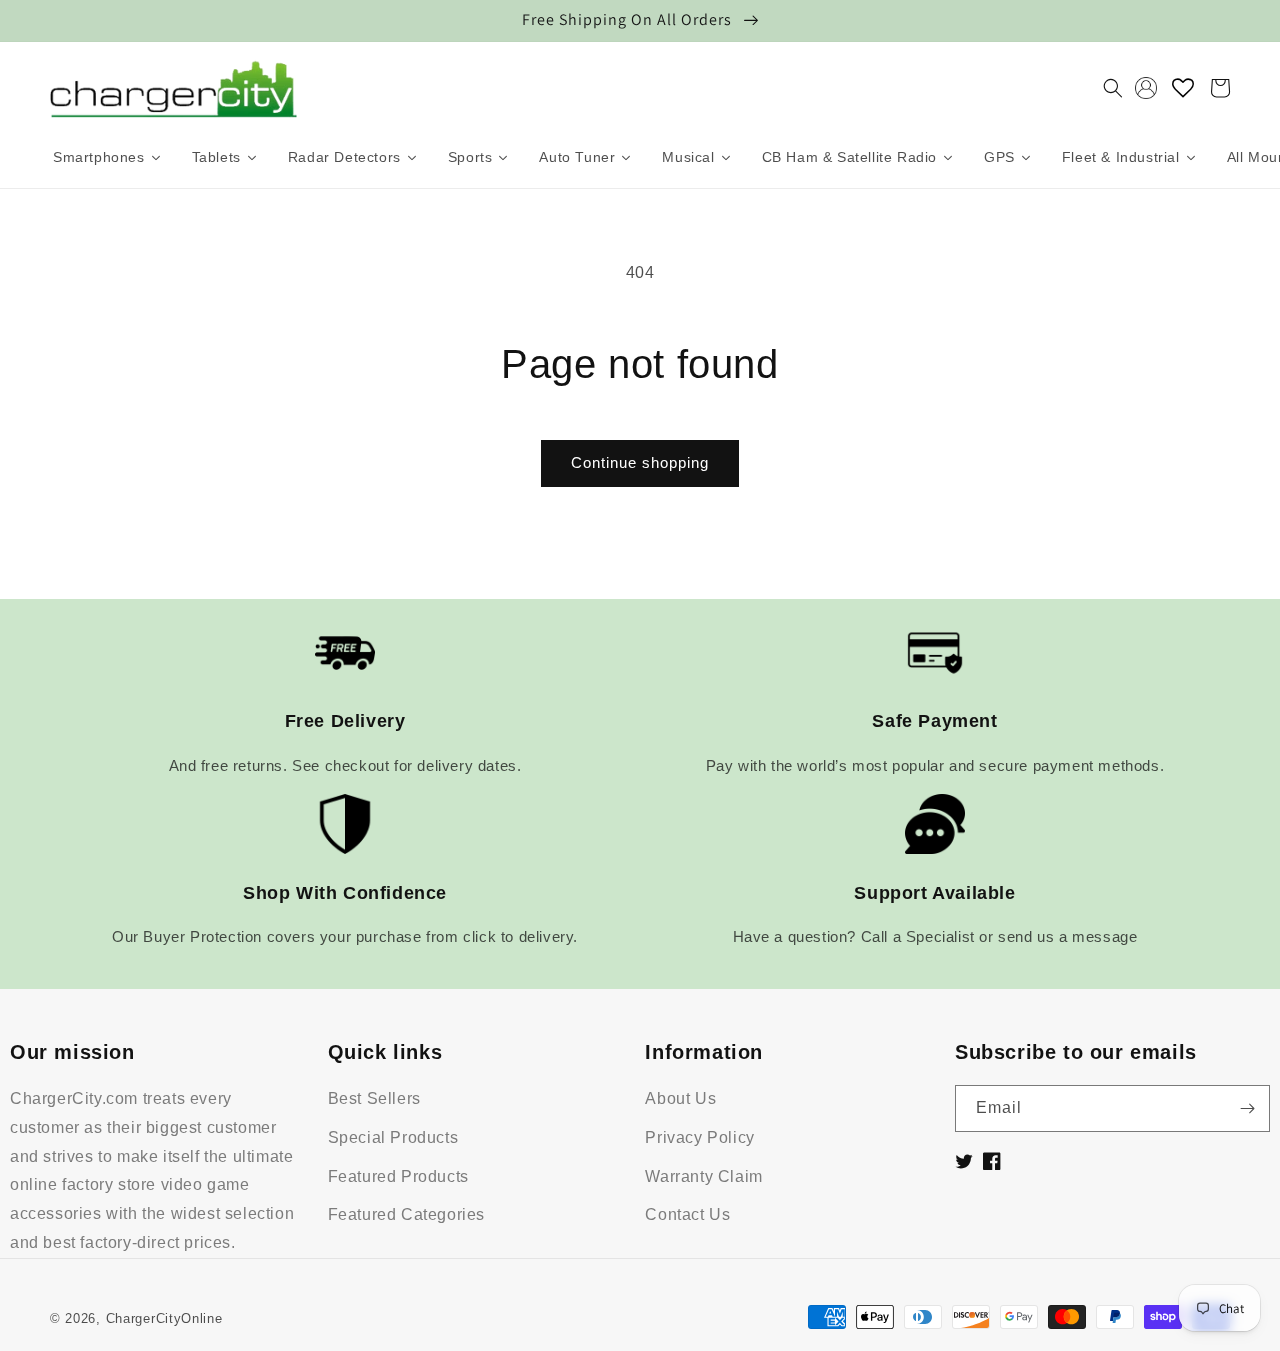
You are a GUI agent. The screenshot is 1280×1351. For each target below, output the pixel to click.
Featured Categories (406, 1214)
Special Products (393, 1137)
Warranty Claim (703, 1176)
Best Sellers (374, 1098)
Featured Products (398, 1176)
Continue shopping (640, 462)
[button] (1113, 88)
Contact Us (687, 1214)
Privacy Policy (699, 1137)
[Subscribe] (1247, 1108)
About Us (680, 1098)
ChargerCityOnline (164, 1318)
